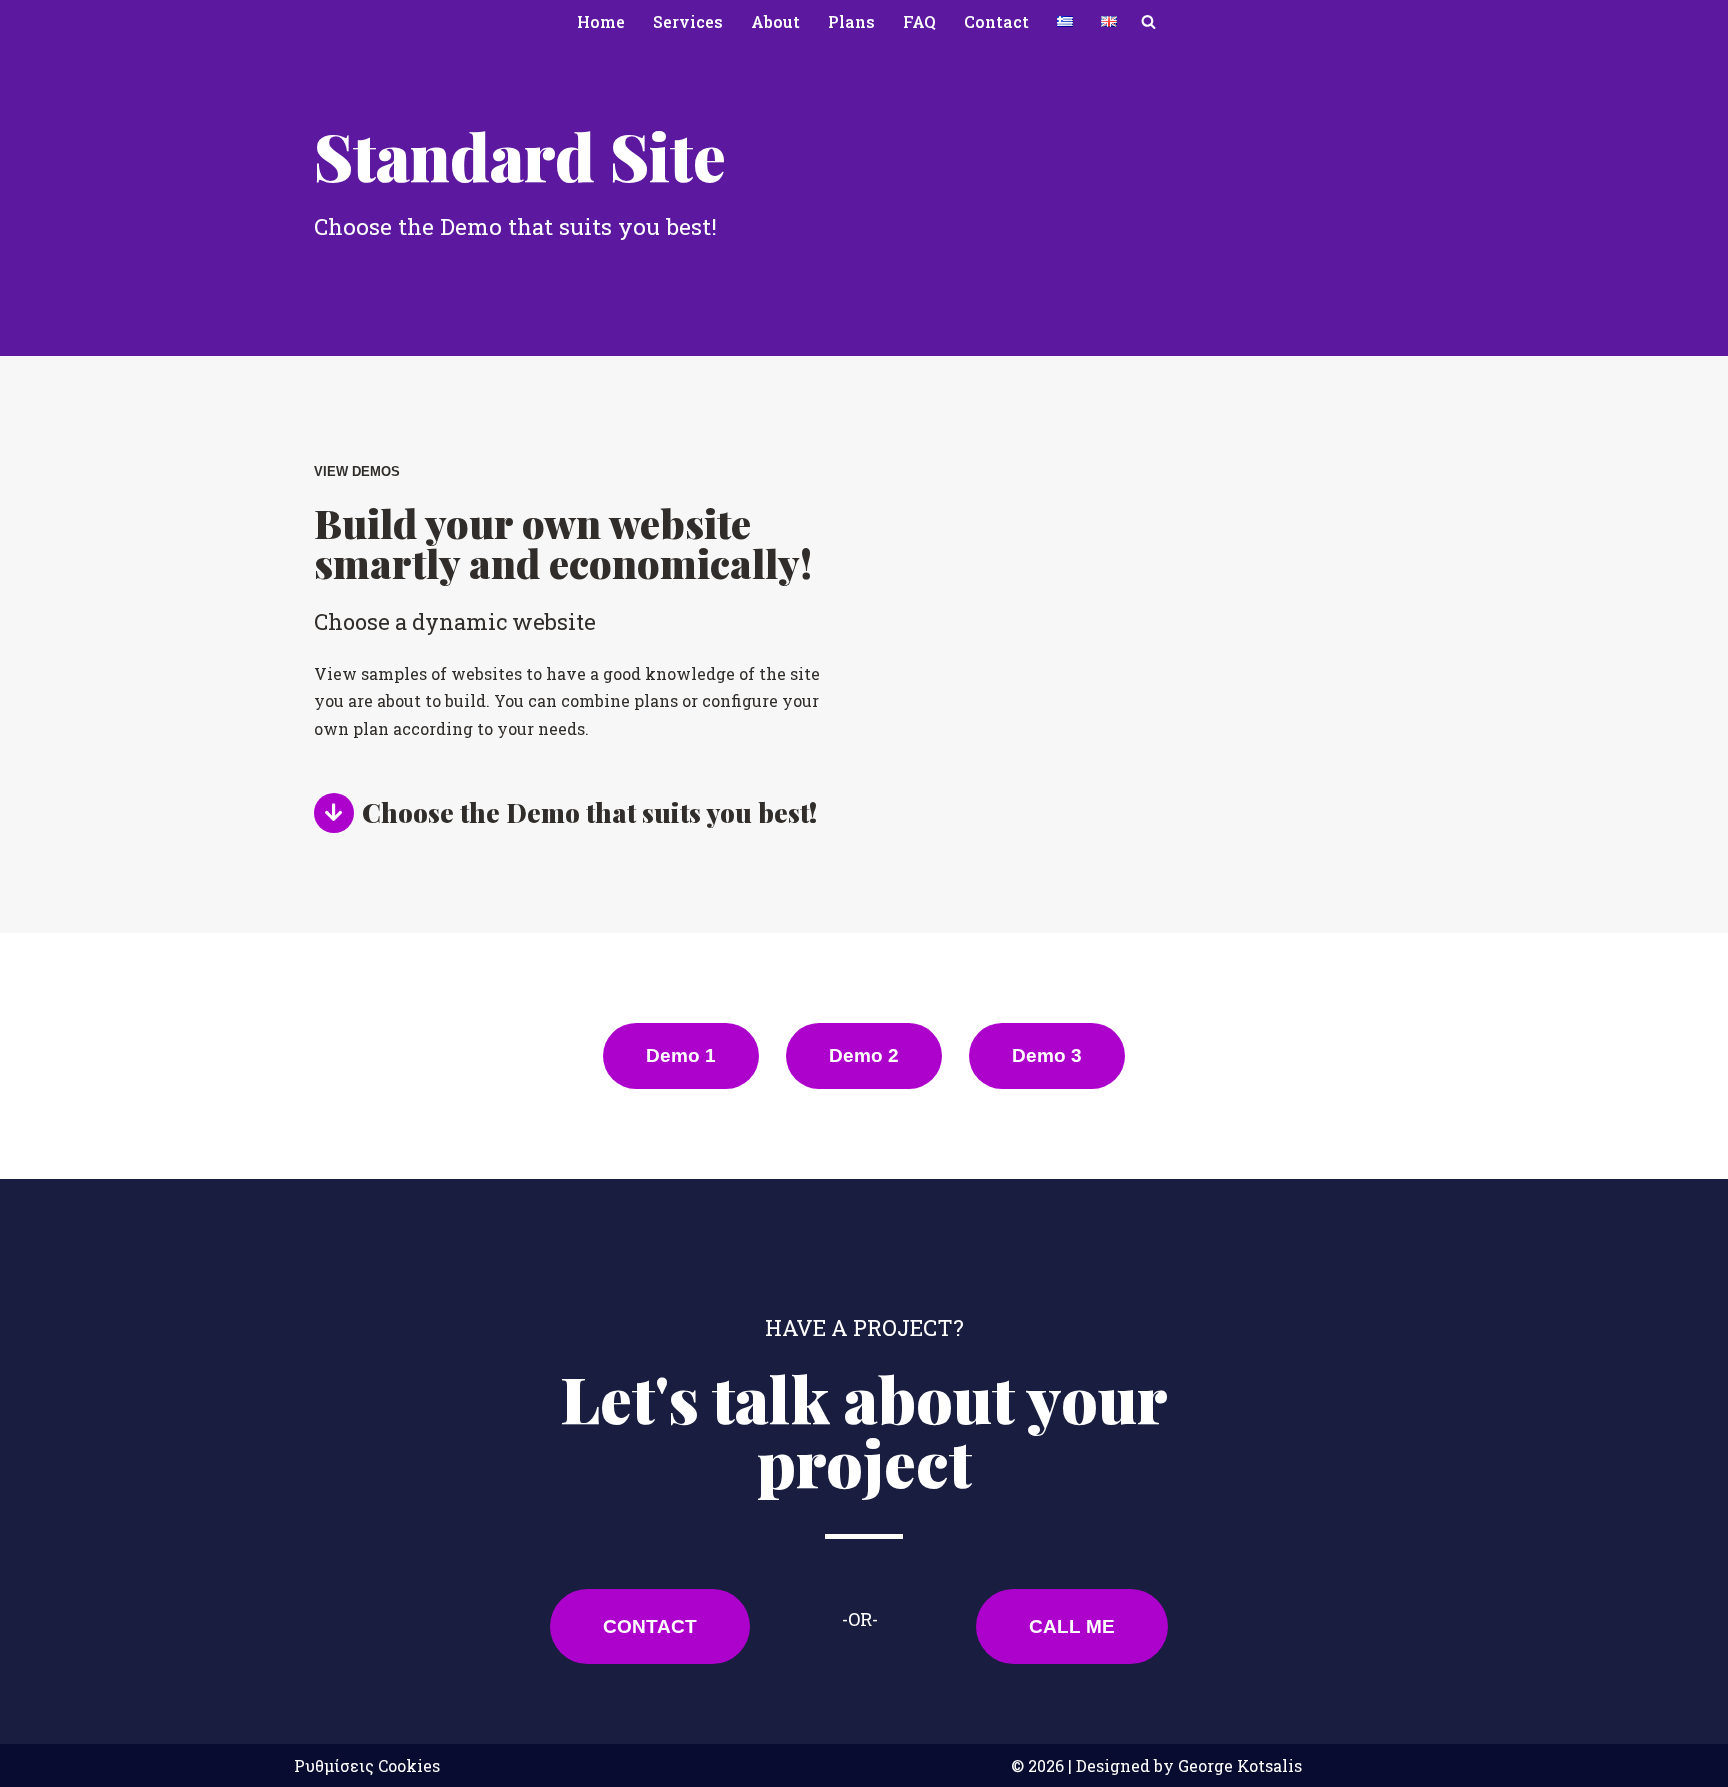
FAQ (919, 21)
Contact (996, 21)
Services (688, 21)
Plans (851, 21)
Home (601, 21)
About (775, 21)
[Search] (1148, 21)
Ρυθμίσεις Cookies (367, 1765)
